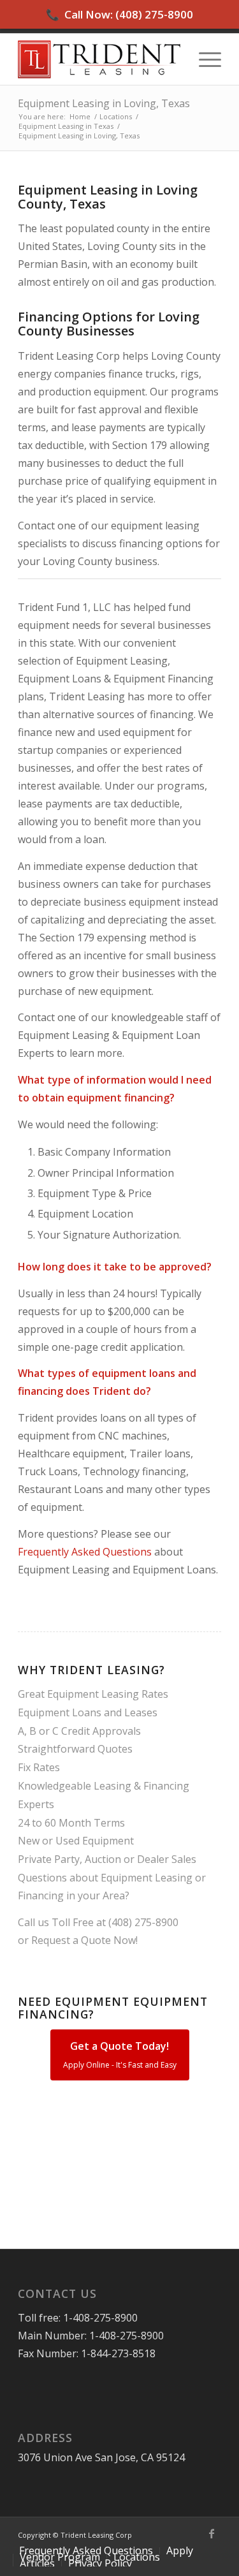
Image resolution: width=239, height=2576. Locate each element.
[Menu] (204, 59)
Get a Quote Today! (120, 2055)
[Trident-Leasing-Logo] (99, 59)
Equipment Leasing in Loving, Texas (104, 103)
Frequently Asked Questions (85, 1552)
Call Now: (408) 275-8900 (119, 14)
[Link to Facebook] (212, 2533)
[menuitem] (204, 59)
